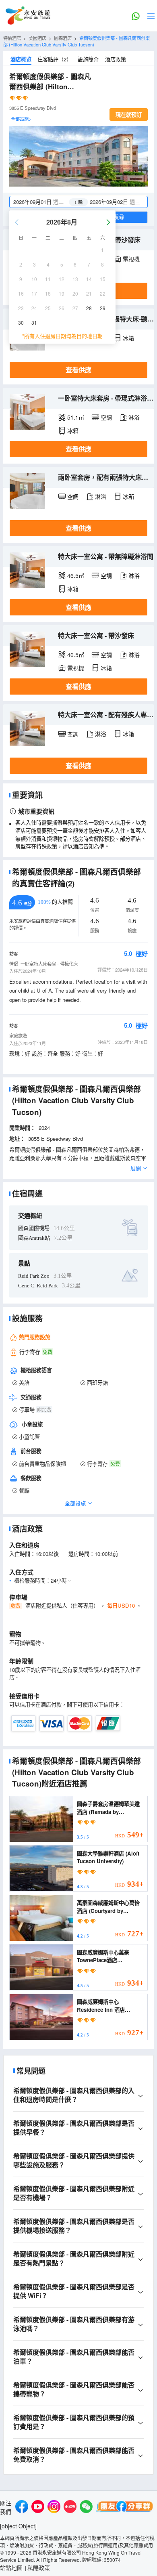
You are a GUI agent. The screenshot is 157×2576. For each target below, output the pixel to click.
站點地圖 (11, 2568)
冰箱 (128, 338)
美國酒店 (37, 38)
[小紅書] (70, 2508)
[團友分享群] (125, 2508)
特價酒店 (12, 38)
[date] (44, 202)
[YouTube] (38, 2508)
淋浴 (134, 417)
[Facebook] (22, 2508)
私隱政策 (39, 2568)
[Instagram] (54, 2508)
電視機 (131, 259)
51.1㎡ (76, 417)
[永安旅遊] (27, 16)
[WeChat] (86, 2508)
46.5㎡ (76, 575)
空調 (106, 417)
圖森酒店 (63, 38)
